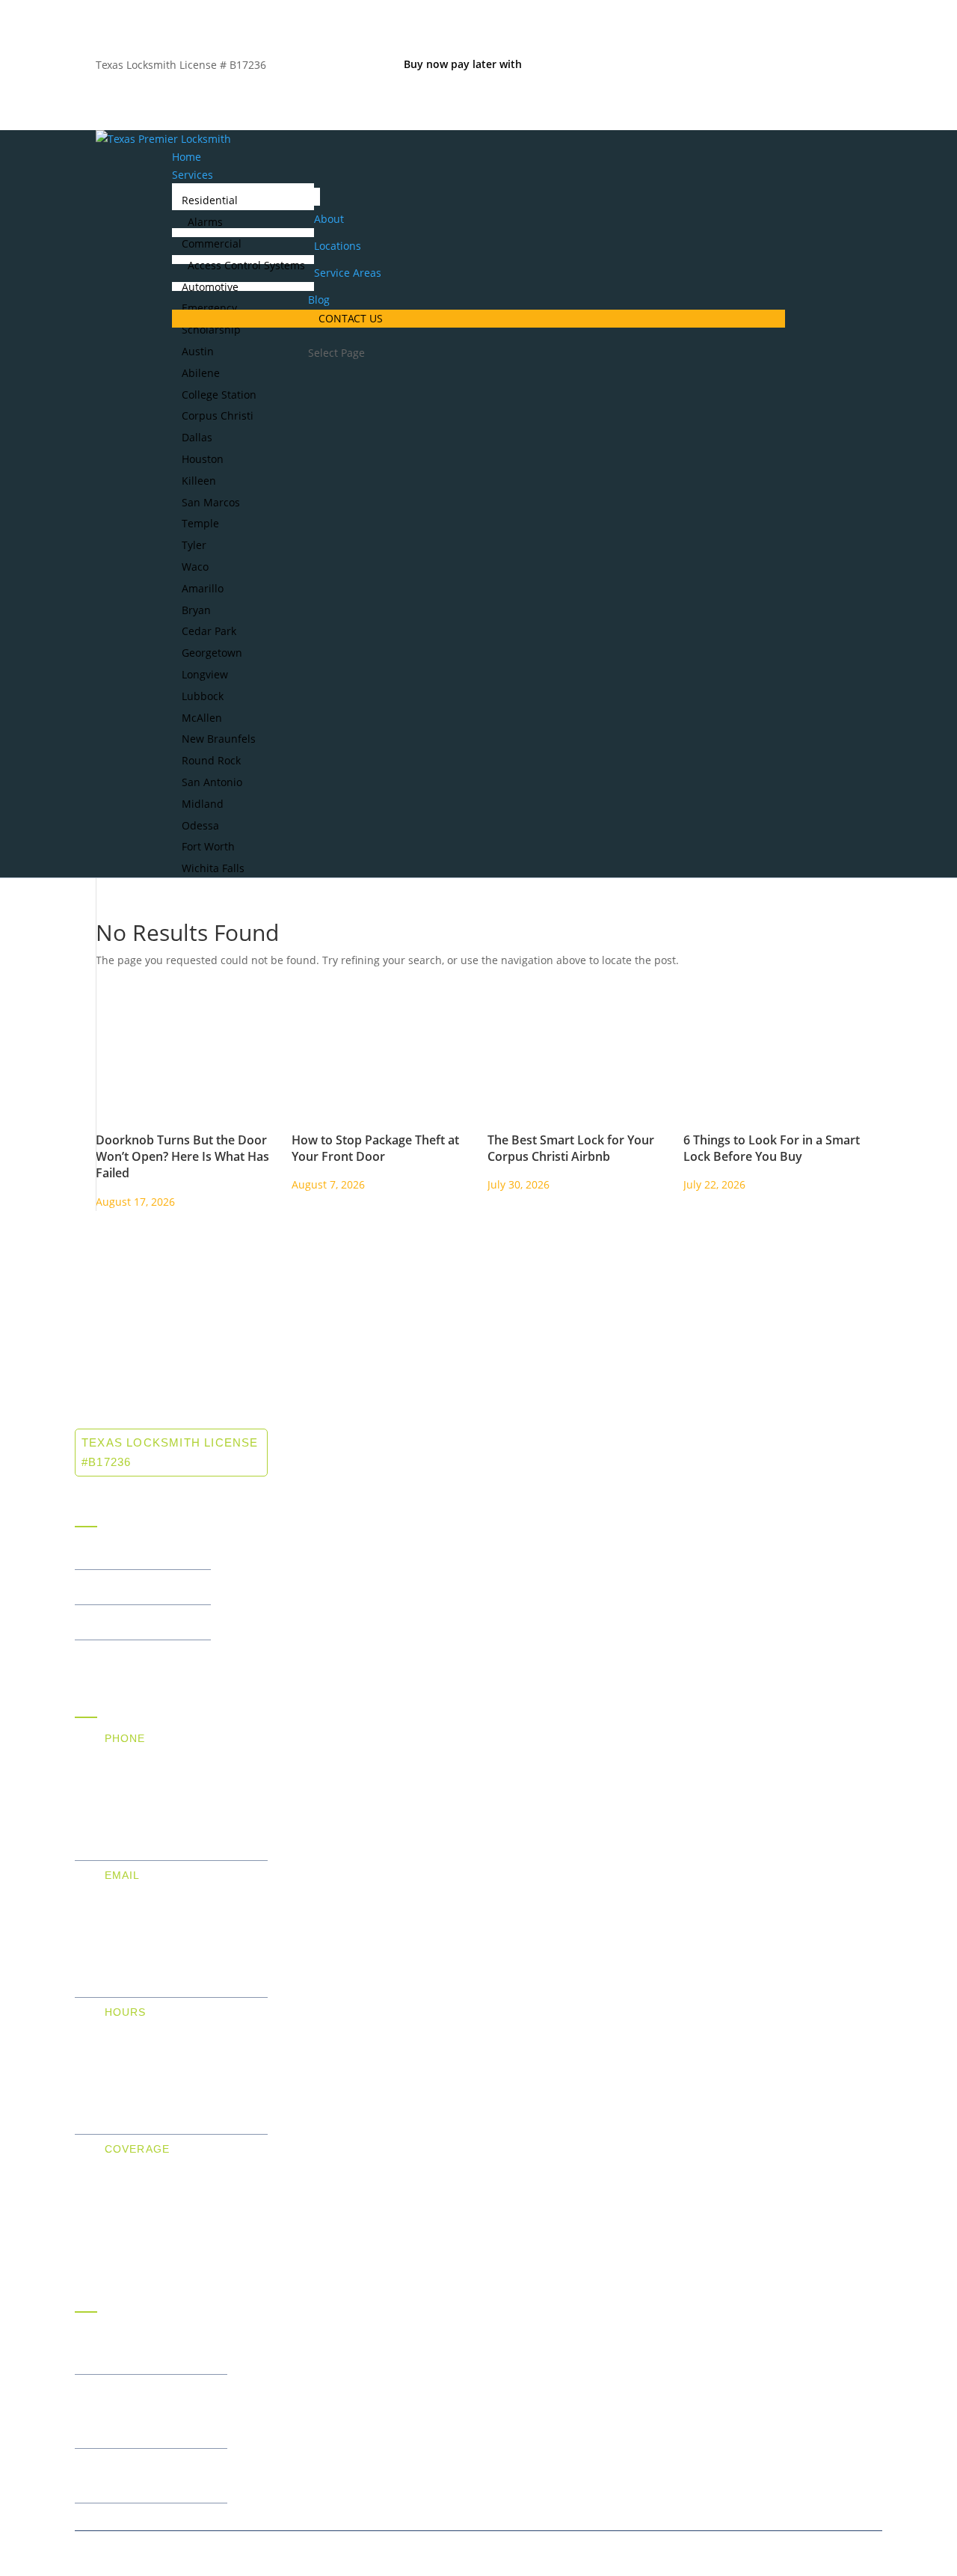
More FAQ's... (110, 2520)
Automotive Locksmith (133, 1622)
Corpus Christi (218, 415)
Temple (200, 523)
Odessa (200, 825)
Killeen (199, 481)
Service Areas (348, 273)
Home (187, 157)
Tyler (194, 545)
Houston (203, 459)
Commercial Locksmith (135, 1587)
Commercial (212, 243)
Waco (195, 567)
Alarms (205, 222)
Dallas (197, 437)
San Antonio (212, 782)
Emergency (209, 308)
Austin (198, 351)
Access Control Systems (246, 265)
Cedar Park (209, 631)
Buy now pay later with (464, 64)
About (329, 219)
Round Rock (211, 760)
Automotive (210, 287)
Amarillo (203, 588)
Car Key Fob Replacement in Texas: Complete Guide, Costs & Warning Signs (145, 2411)
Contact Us (351, 318)
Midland (203, 804)
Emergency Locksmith (133, 1657)
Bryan (196, 610)
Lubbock (203, 696)
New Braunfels (219, 739)
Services (193, 175)
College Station (219, 395)
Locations (338, 246)
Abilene (201, 373)
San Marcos (211, 502)
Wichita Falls (213, 868)
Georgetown (212, 653)
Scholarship (211, 329)
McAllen (202, 718)
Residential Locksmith (133, 1552)
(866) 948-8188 (145, 1755)
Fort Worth (208, 846)
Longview (205, 674)
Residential (210, 200)
